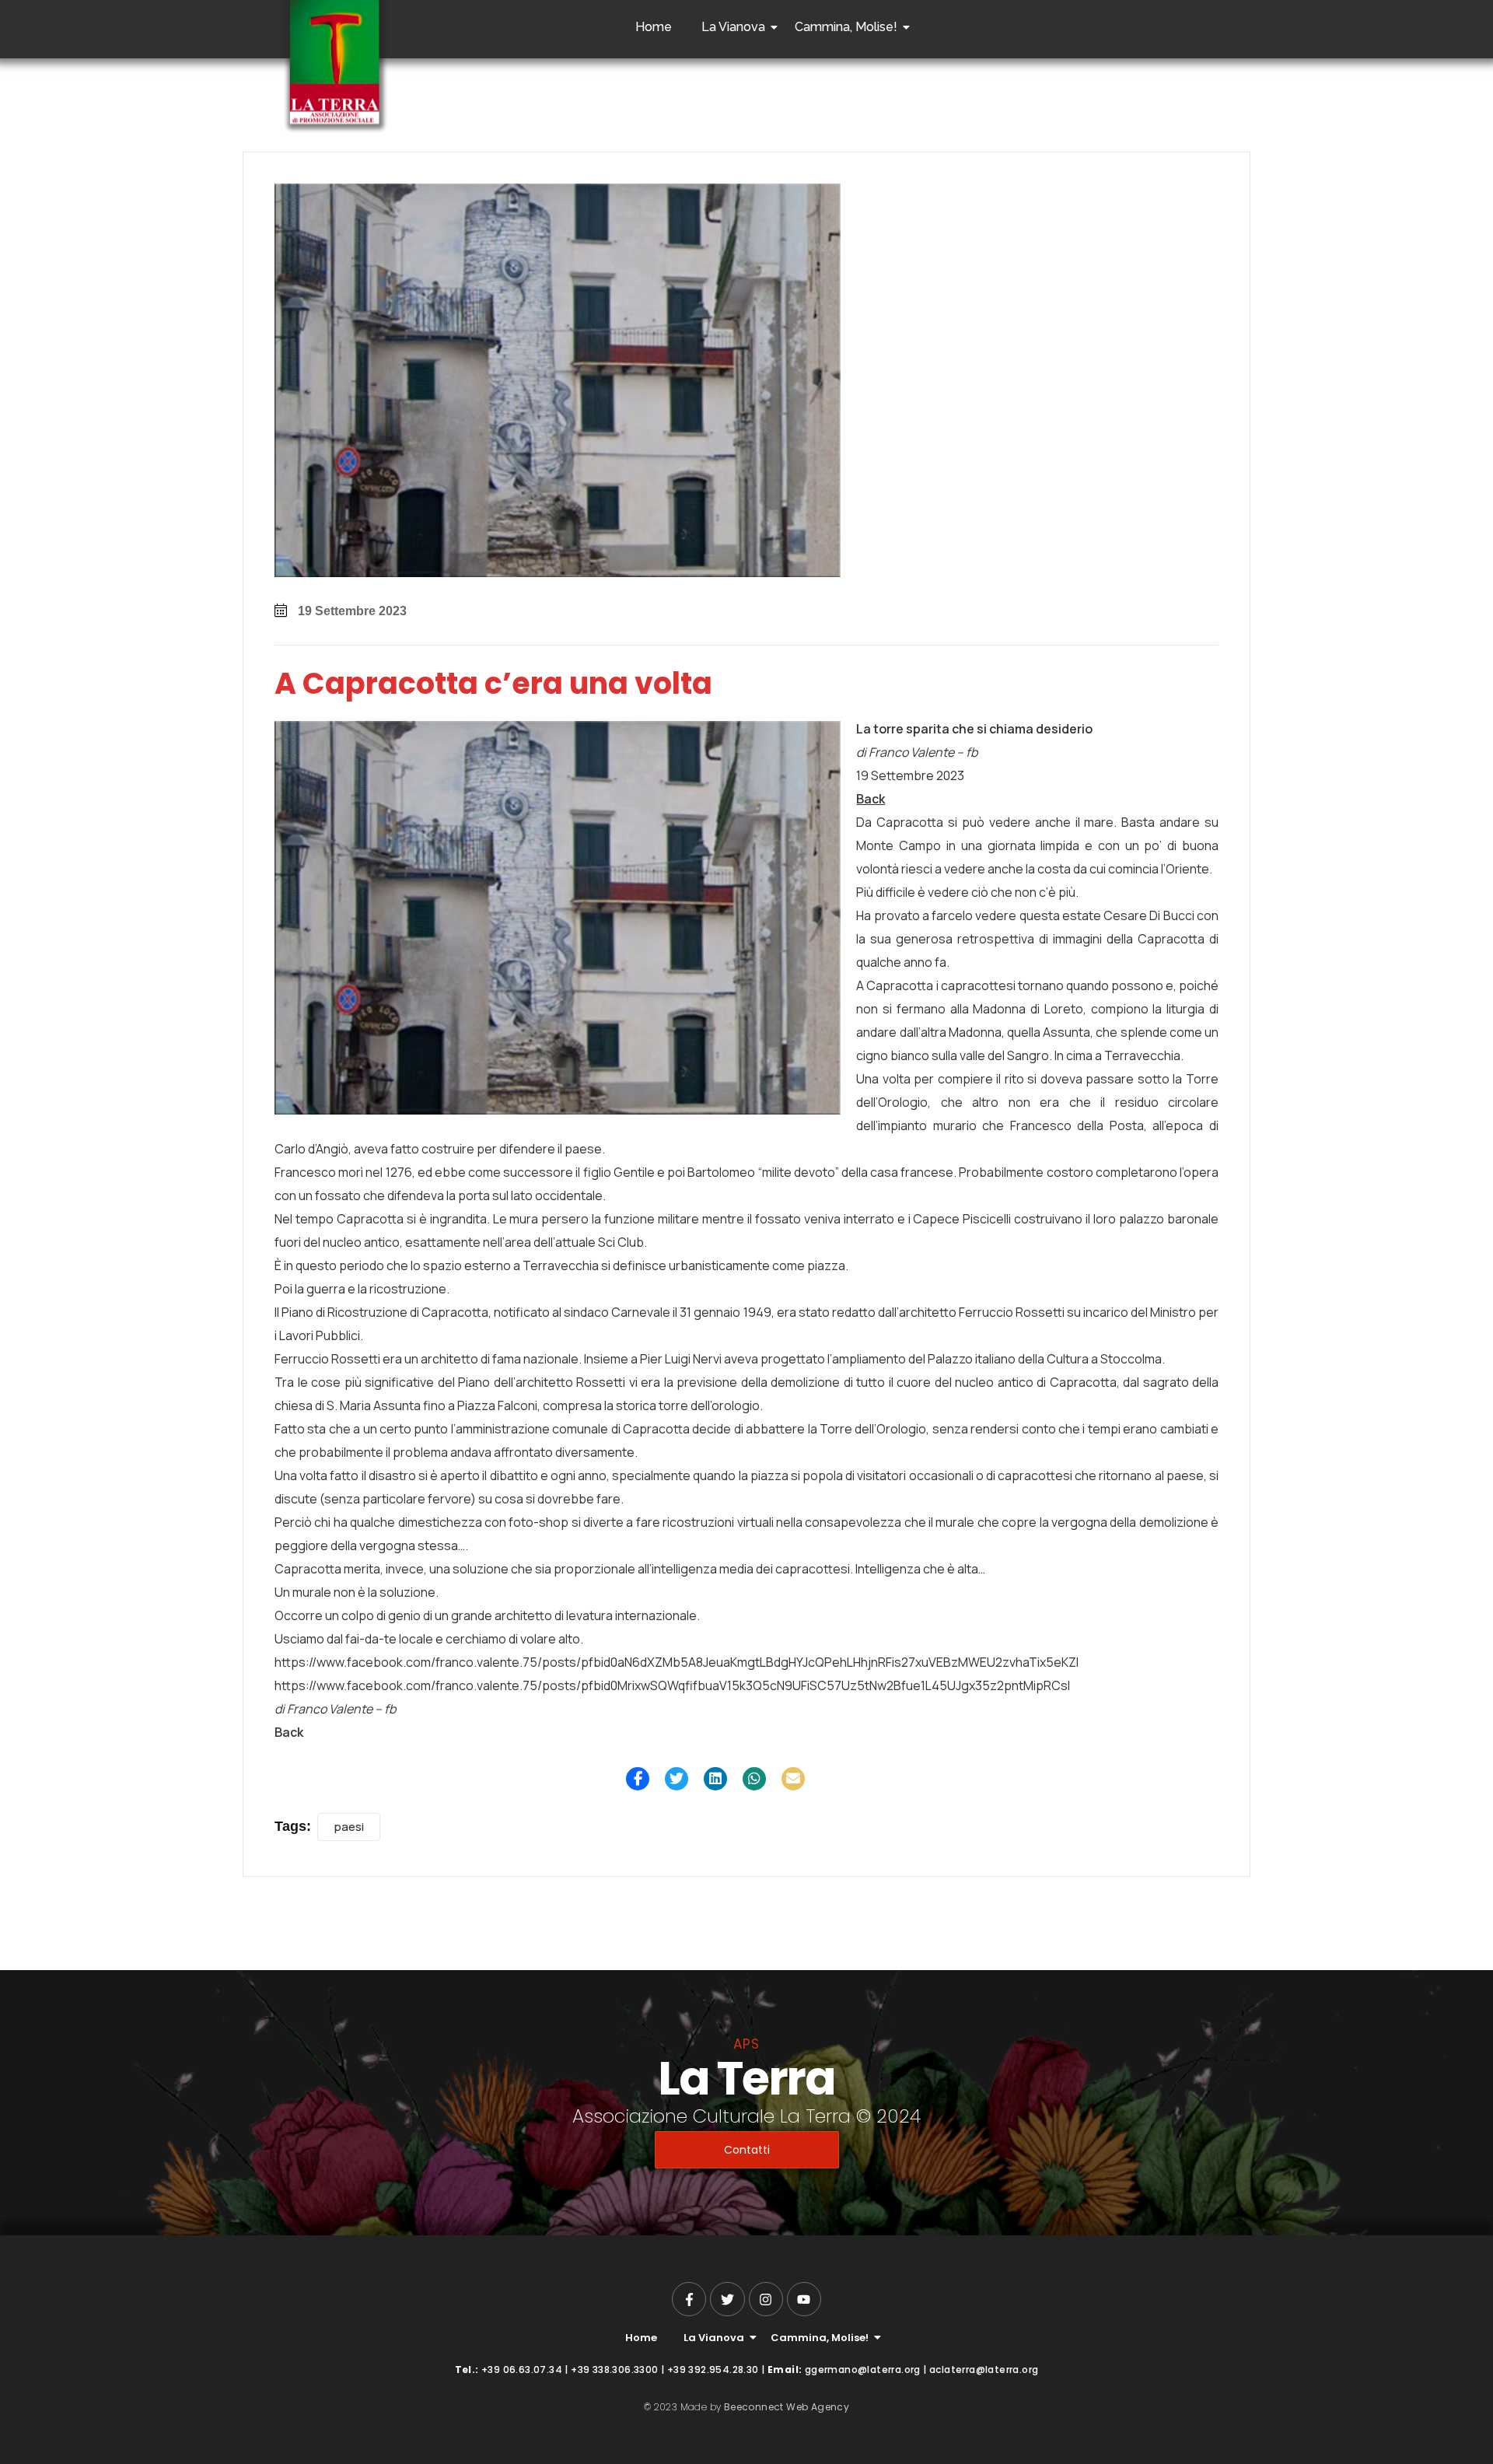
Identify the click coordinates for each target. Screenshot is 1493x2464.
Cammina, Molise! (846, 27)
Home (654, 27)
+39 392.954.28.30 (713, 2369)
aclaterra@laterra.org (984, 2369)
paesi (349, 1827)
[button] (638, 1779)
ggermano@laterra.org (863, 2369)
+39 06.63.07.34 (522, 2369)
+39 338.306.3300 (614, 2369)
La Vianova (733, 27)
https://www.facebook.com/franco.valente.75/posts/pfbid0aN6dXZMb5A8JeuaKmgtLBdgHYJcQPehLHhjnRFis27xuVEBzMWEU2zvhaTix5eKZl (677, 1662)
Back (871, 799)
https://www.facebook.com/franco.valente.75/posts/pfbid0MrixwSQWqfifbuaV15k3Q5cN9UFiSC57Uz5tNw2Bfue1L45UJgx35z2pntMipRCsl (672, 1685)
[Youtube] (804, 2299)
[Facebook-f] (689, 2299)
